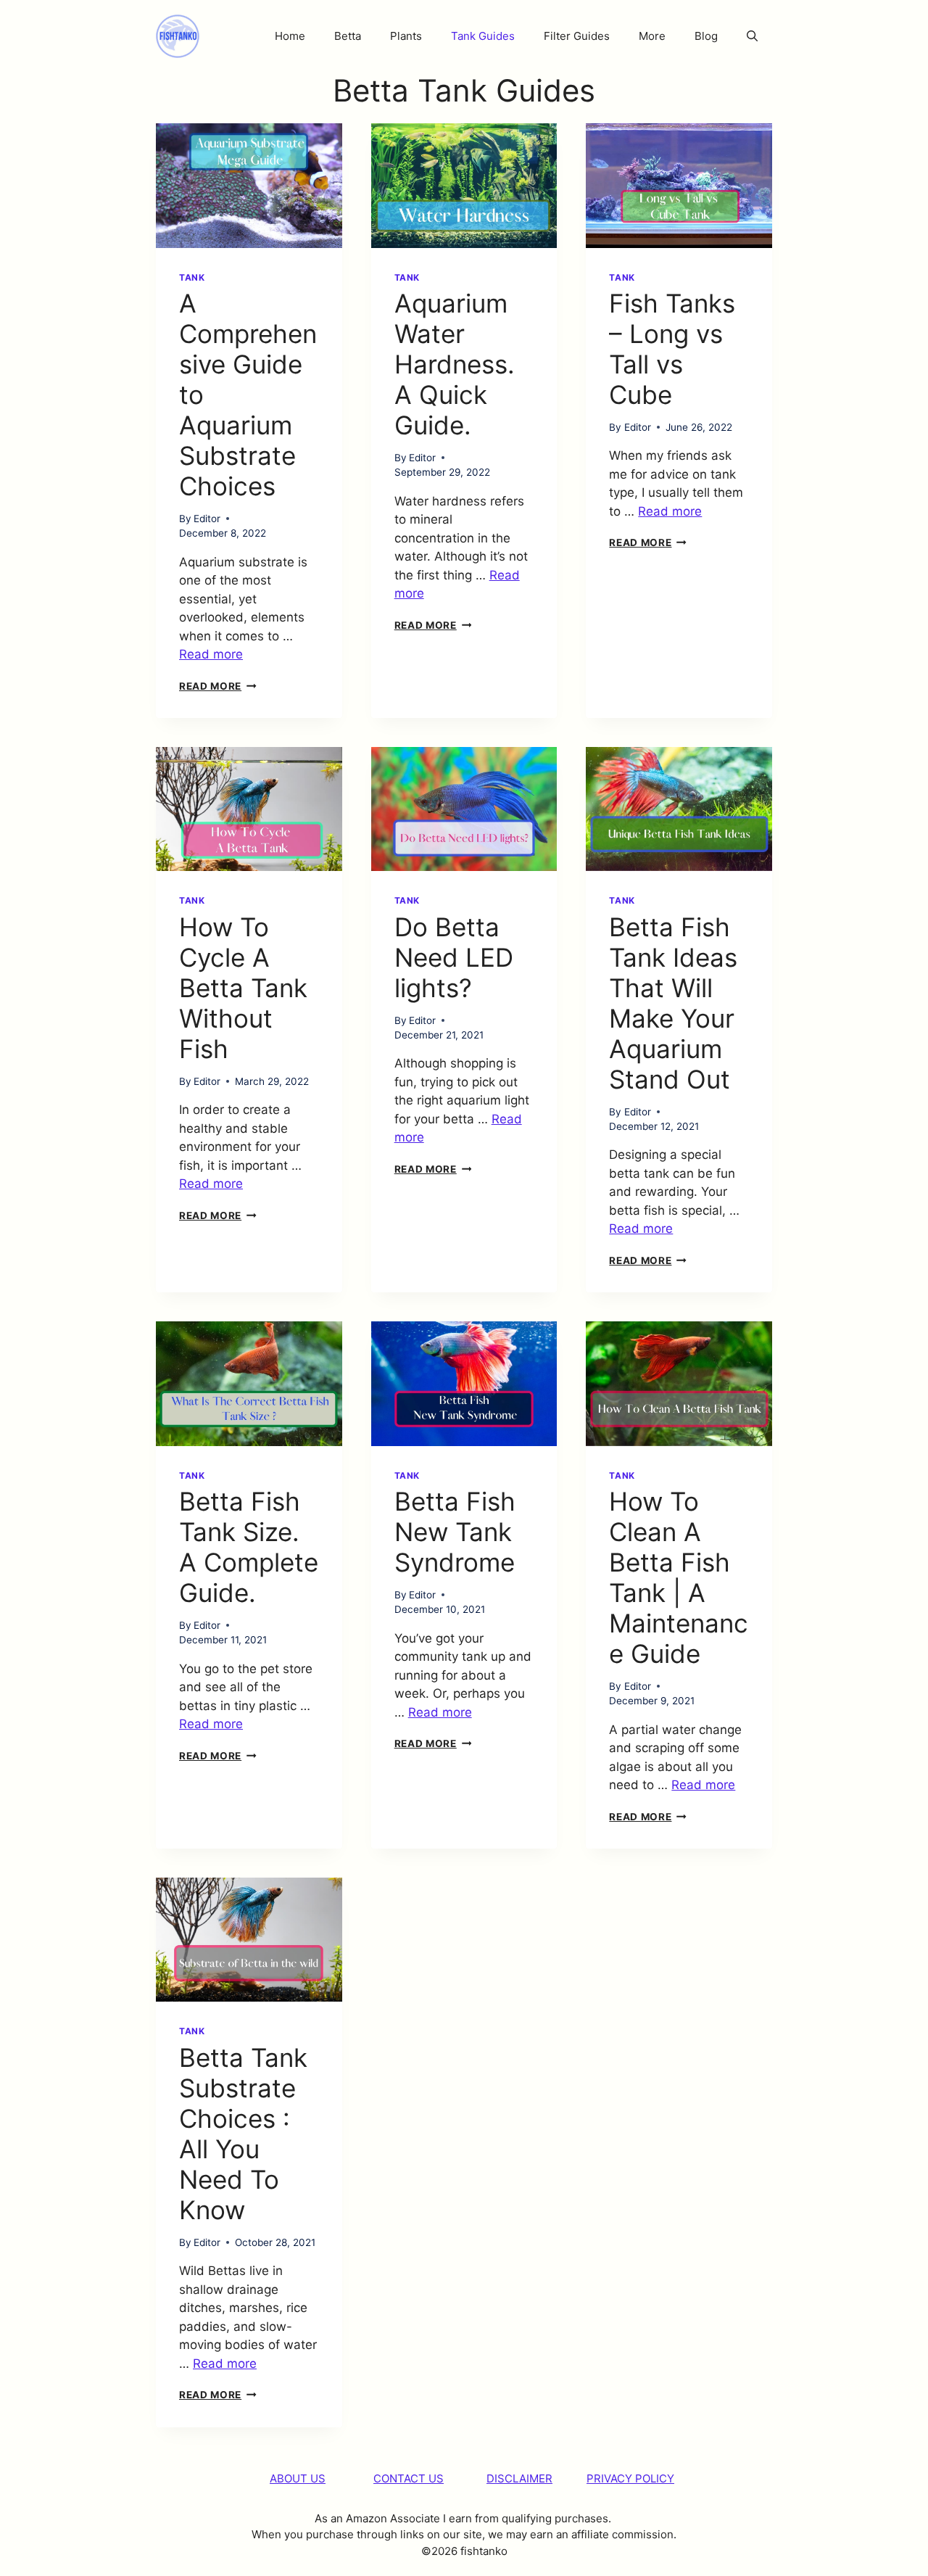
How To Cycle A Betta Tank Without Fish (243, 988)
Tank (192, 277)
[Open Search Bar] (752, 36)
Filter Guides (577, 36)
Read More (218, 686)
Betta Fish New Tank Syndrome (455, 1532)
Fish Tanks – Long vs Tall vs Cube (672, 349)
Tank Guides (483, 36)
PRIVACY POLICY (630, 2478)
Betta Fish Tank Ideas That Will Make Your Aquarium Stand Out (673, 1003)
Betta (348, 36)
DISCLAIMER (519, 2478)
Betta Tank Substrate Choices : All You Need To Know (243, 2134)
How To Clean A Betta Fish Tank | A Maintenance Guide (679, 1577)
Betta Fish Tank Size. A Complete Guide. (249, 1547)
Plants (406, 36)
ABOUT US (298, 2478)
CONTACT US (409, 2478)
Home (290, 36)
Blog (706, 36)
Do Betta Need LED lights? (454, 957)
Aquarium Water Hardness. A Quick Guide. (455, 364)
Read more (211, 654)
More (652, 36)
